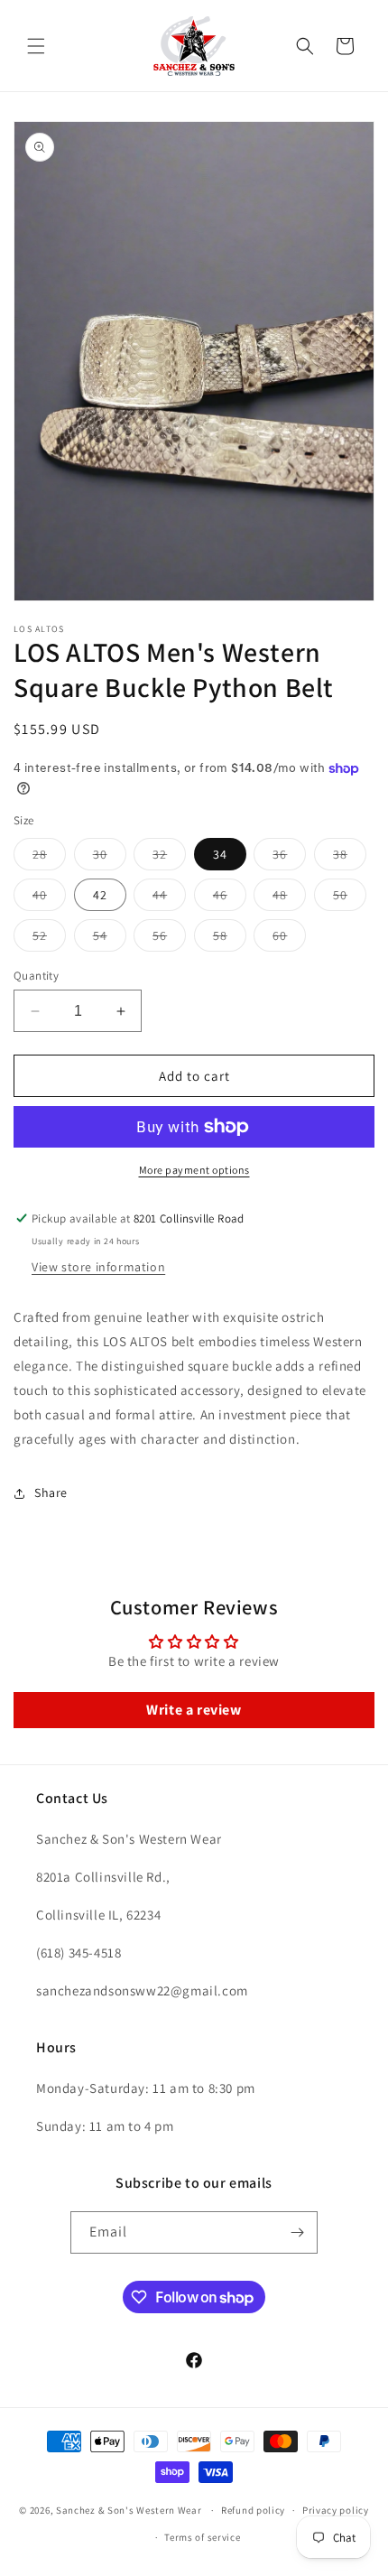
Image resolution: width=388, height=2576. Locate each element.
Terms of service (202, 2537)
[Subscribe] (297, 2232)
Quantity (36, 976)
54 (110, 939)
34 (220, 854)
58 (230, 939)
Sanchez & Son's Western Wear (129, 2510)
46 (230, 898)
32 (169, 858)
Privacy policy (336, 2510)
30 (110, 858)
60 (289, 939)
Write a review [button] (194, 1710)
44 (169, 898)
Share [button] (51, 1493)
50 (350, 898)
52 (49, 939)
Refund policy (253, 2510)
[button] (36, 46)
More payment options (194, 1170)
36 (289, 858)
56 (169, 939)
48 (289, 898)
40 (49, 898)
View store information (98, 1267)
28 (49, 858)
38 (350, 858)
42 (100, 895)
